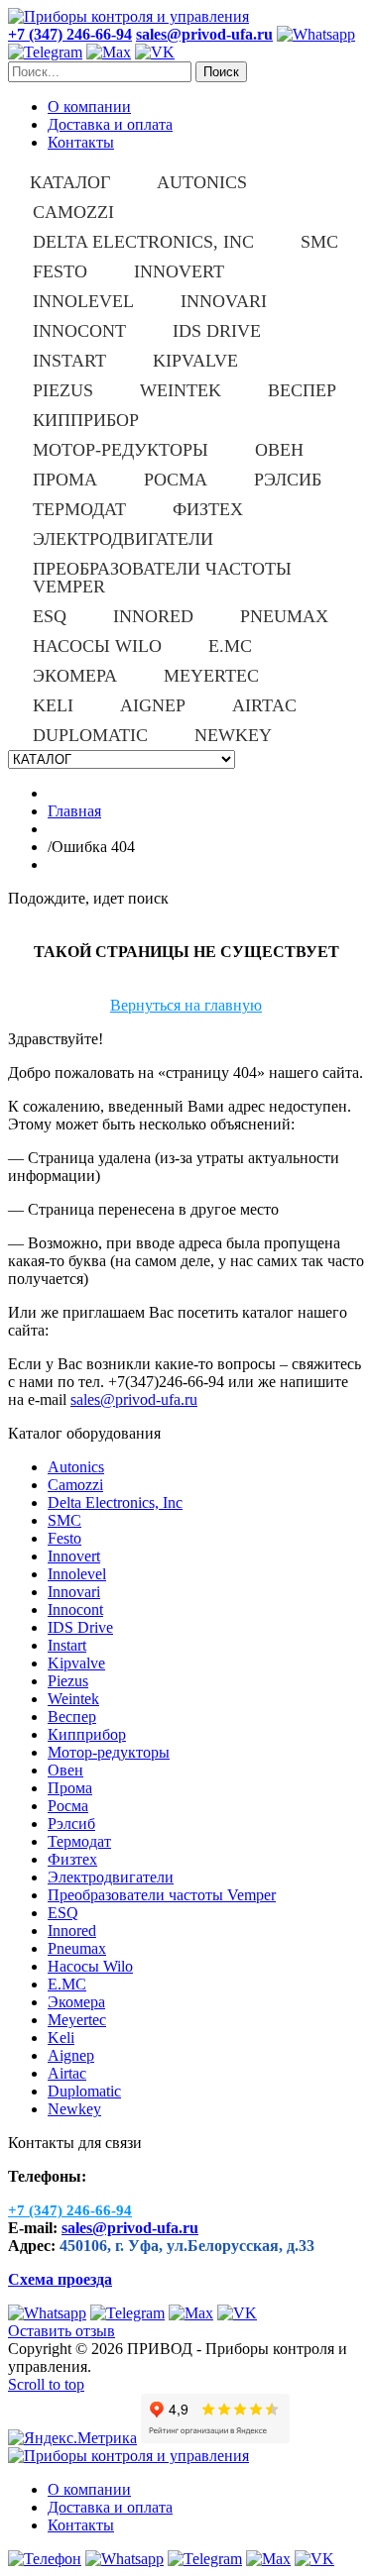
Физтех (72, 1859)
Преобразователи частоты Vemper (162, 1895)
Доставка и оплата (110, 124)
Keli (61, 2038)
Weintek (73, 1699)
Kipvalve (76, 1663)
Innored (72, 1931)
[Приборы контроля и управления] (128, 16)
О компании (89, 107)
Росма (68, 1806)
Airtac (67, 2073)
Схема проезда (60, 2279)
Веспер (72, 1717)
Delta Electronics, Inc (115, 1503)
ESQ (63, 1913)
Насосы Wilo (90, 1966)
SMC (64, 1520)
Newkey (74, 2109)
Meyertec (77, 2020)
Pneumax (77, 1948)
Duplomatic (84, 2091)
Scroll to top (46, 2384)
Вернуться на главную (186, 1005)
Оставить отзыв (62, 2331)
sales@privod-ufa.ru (134, 1399)
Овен (65, 1770)
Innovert (74, 1556)
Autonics (76, 1467)
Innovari (74, 1592)
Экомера (76, 2002)
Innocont (75, 1610)
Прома (70, 1788)
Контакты (81, 142)
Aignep (71, 2055)
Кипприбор (87, 1734)
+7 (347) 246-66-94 (70, 34)
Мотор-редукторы (109, 1752)
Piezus (68, 1681)
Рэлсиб (71, 1824)
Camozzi (75, 1485)
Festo (64, 1538)
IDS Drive (80, 1627)
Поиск (221, 72)
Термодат (79, 1841)
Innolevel (77, 1574)
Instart (67, 1645)
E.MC (67, 1984)
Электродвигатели (111, 1877)
